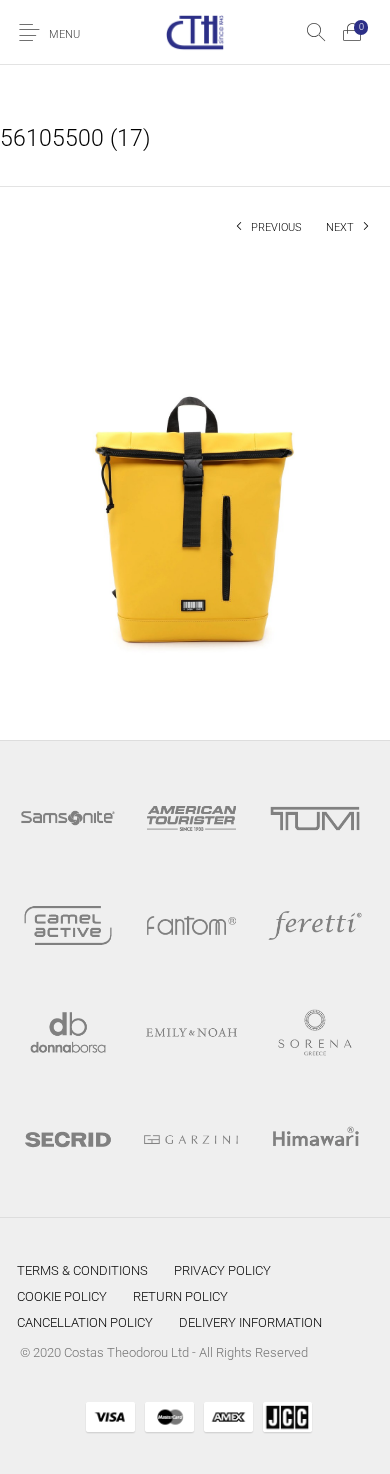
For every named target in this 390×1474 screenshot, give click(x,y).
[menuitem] (82, 1271)
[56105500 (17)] (195, 481)
